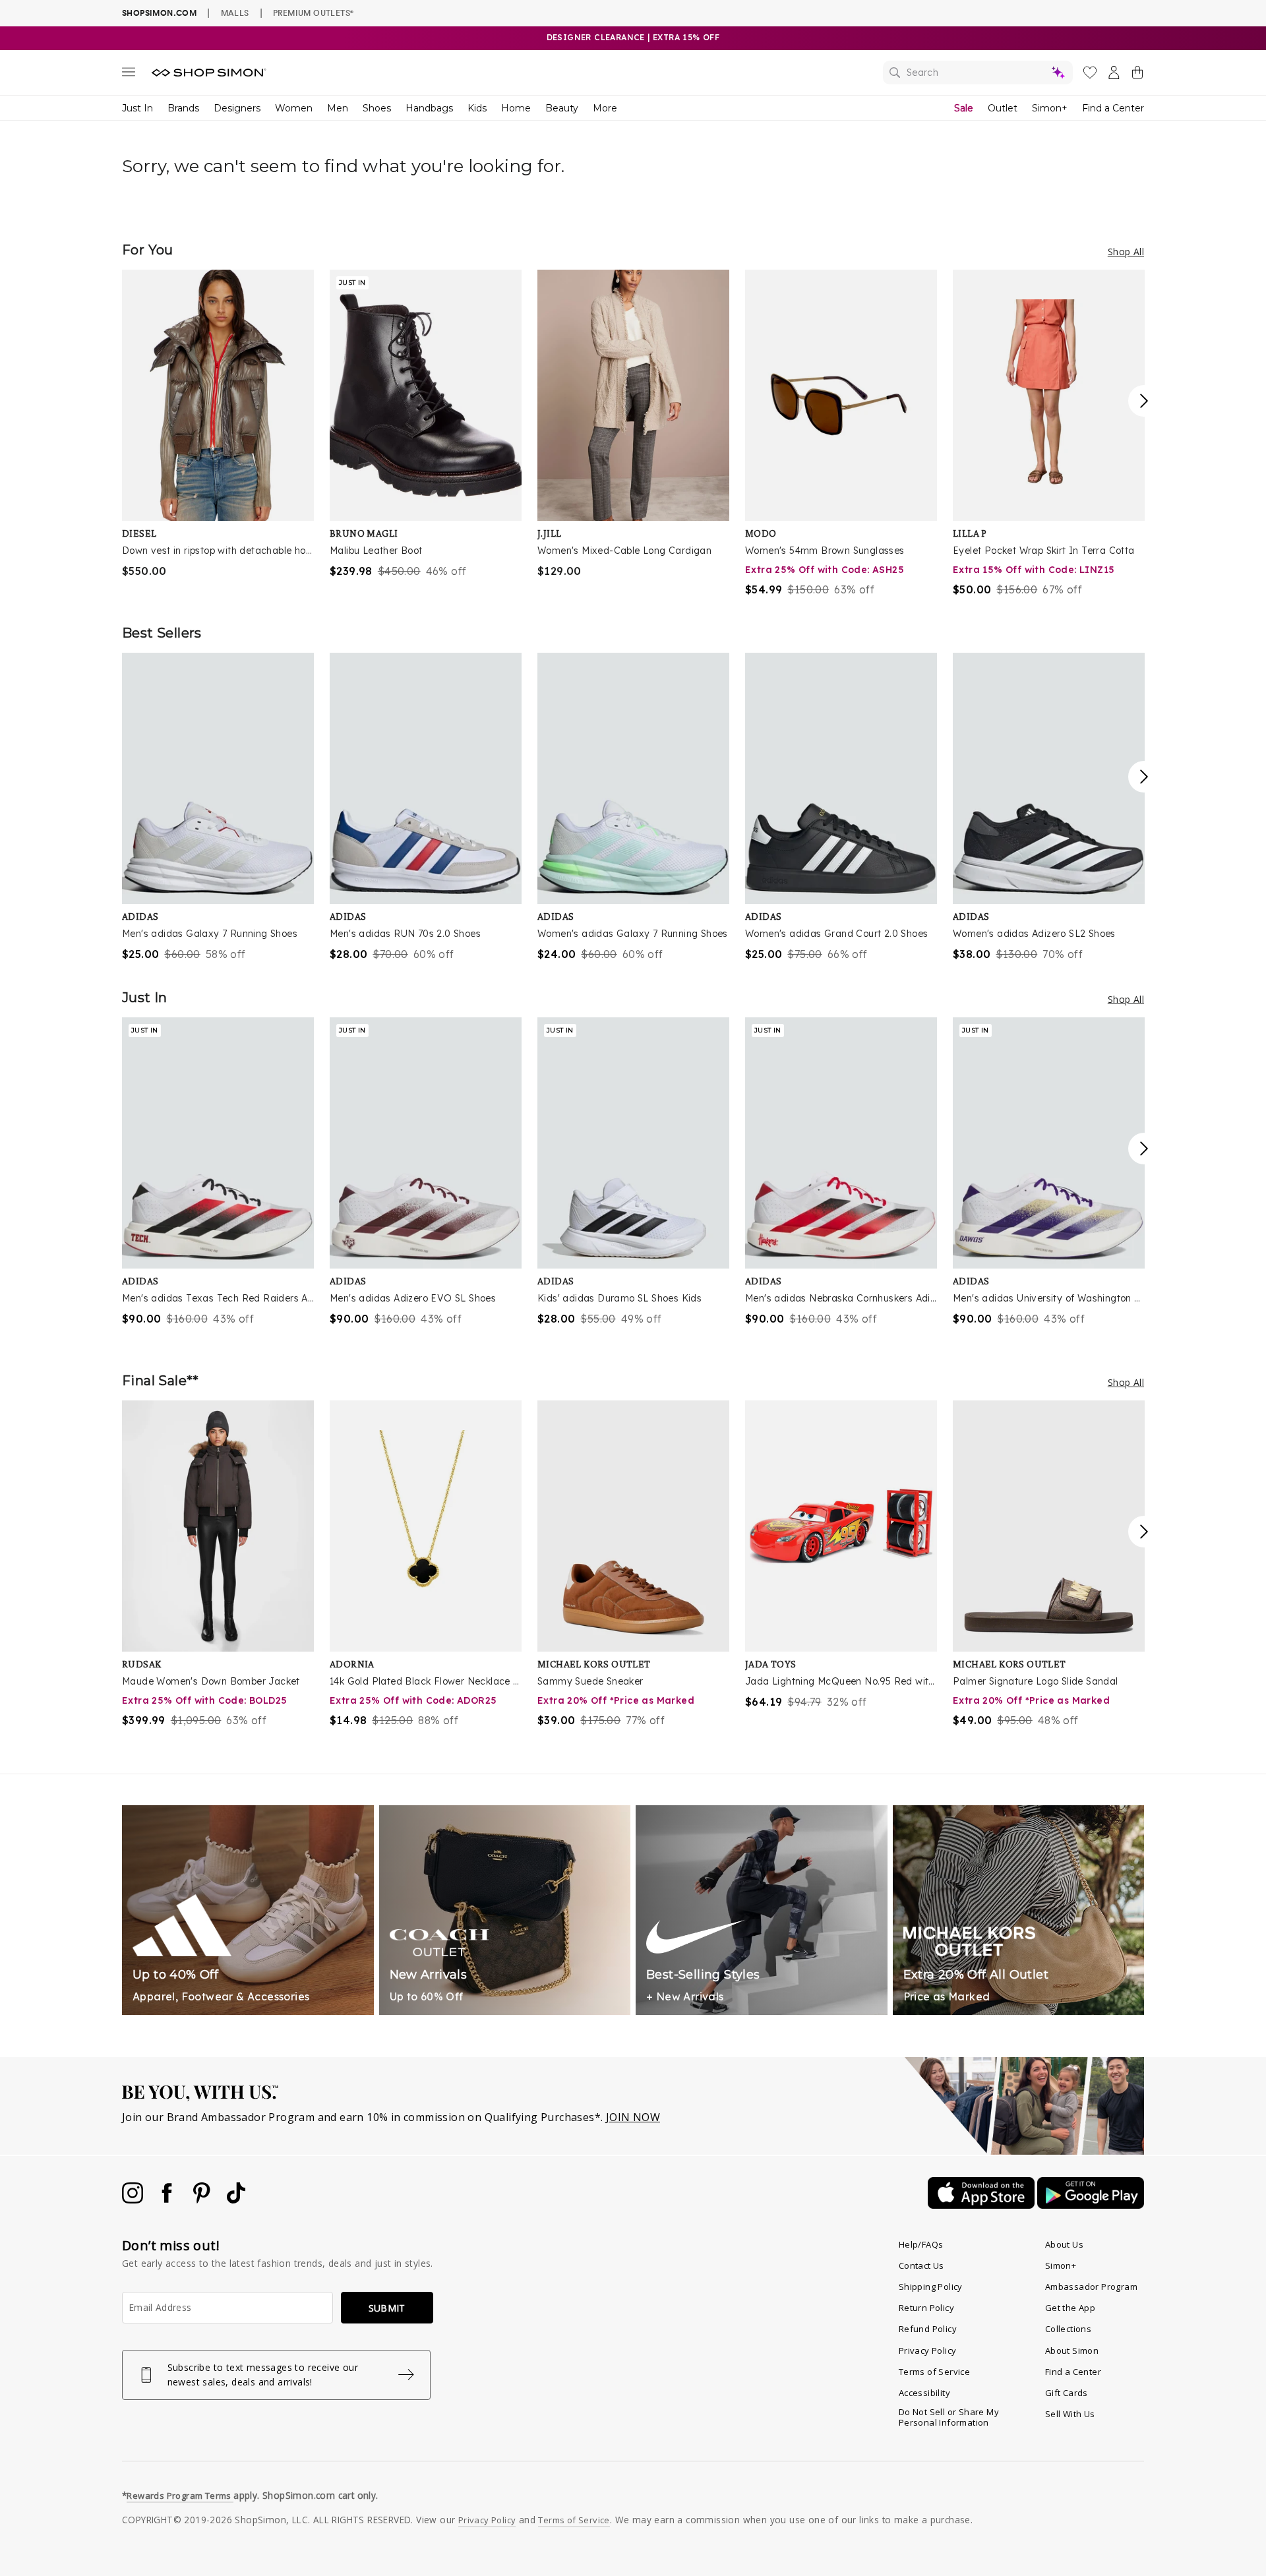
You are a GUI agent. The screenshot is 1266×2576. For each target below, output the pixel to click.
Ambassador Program (1091, 2287)
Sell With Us (1070, 2414)
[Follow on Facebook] (168, 2200)
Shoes (377, 108)
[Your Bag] (1137, 75)
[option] (218, 424)
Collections (1068, 2329)
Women (294, 108)
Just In (137, 108)
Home (516, 108)
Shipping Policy (931, 2287)
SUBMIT (387, 2308)
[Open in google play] (1091, 2205)
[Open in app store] (982, 2205)
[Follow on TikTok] (236, 2200)
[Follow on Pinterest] (203, 2200)
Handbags (429, 108)
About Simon (1072, 2351)
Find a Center (1113, 108)
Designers (237, 108)
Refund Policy (928, 2329)
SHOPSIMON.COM (159, 13)
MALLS (235, 13)
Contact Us (921, 2265)
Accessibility (924, 2393)
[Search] (978, 73)
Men (338, 108)
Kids (477, 108)
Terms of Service (934, 2372)
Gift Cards (1067, 2393)
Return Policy (926, 2308)
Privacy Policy (928, 2351)
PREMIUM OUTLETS (313, 13)
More (605, 108)
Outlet (1003, 108)
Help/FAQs (921, 2244)
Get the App (1070, 2308)
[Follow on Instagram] (134, 2200)
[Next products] (1144, 401)
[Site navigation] (129, 75)
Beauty (562, 108)
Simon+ (1050, 108)
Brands (183, 108)
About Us (1064, 2244)
